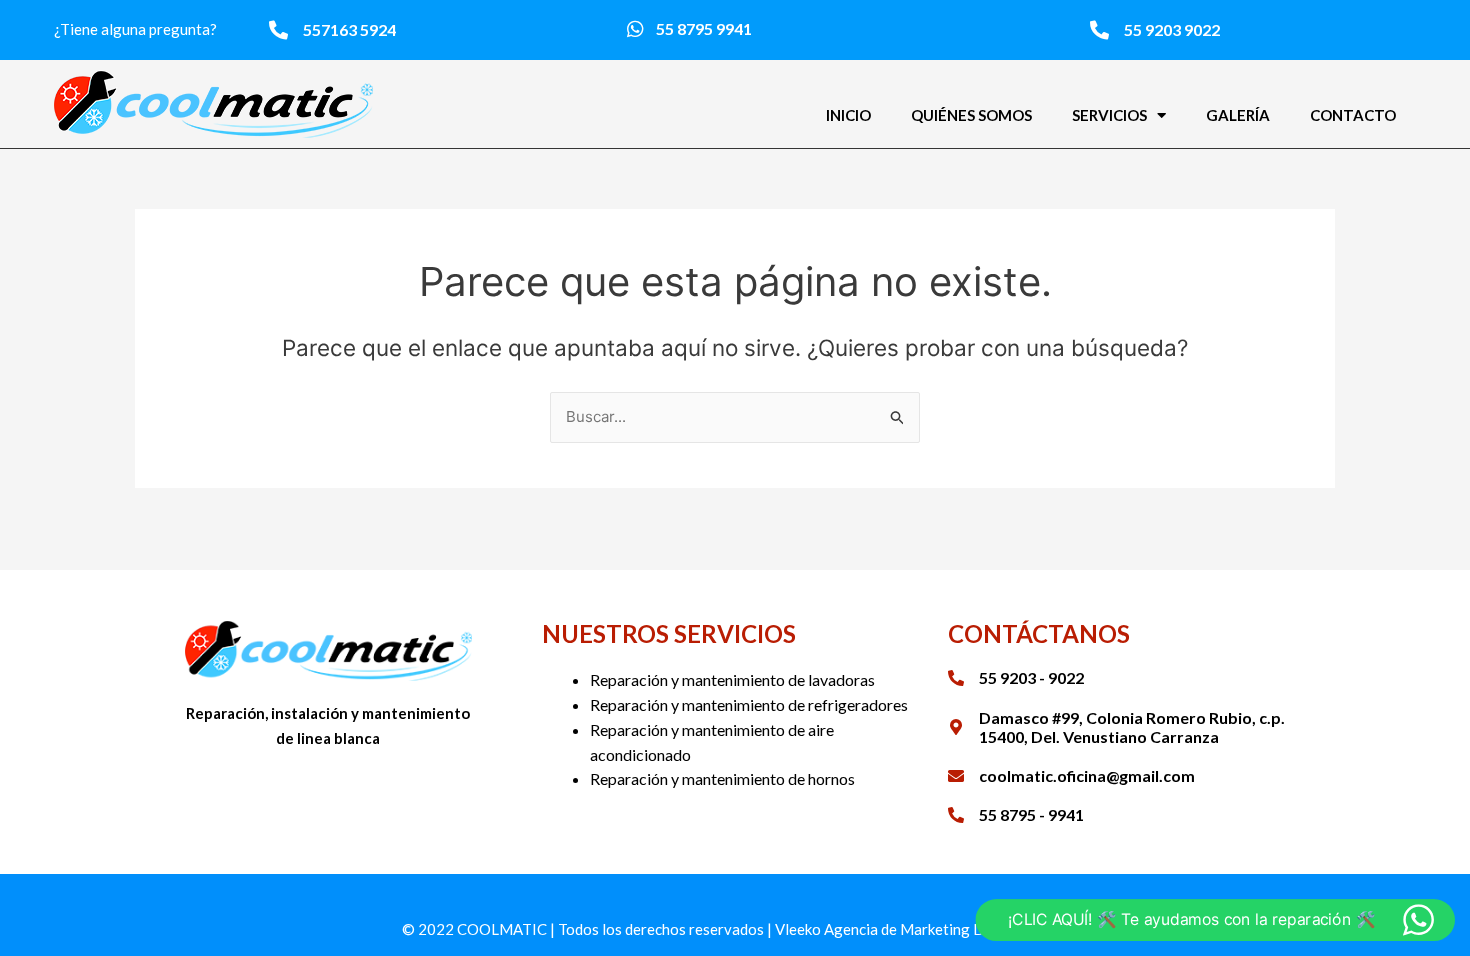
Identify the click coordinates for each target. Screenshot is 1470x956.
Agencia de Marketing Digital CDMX (946, 929)
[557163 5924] (278, 29)
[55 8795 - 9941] (956, 815)
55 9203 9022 (1172, 29)
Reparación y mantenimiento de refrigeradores (749, 704)
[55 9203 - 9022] (956, 678)
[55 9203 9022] (1099, 29)
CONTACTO (1353, 115)
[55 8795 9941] (635, 28)
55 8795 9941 (704, 28)
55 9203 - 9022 (1031, 677)
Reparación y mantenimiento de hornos (722, 778)
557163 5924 (349, 29)
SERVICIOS (1109, 115)
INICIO (848, 115)
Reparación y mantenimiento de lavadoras (732, 679)
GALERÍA (1238, 115)
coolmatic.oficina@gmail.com (1087, 775)
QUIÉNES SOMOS (971, 115)
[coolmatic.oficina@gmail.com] (956, 776)
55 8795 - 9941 (1031, 814)
